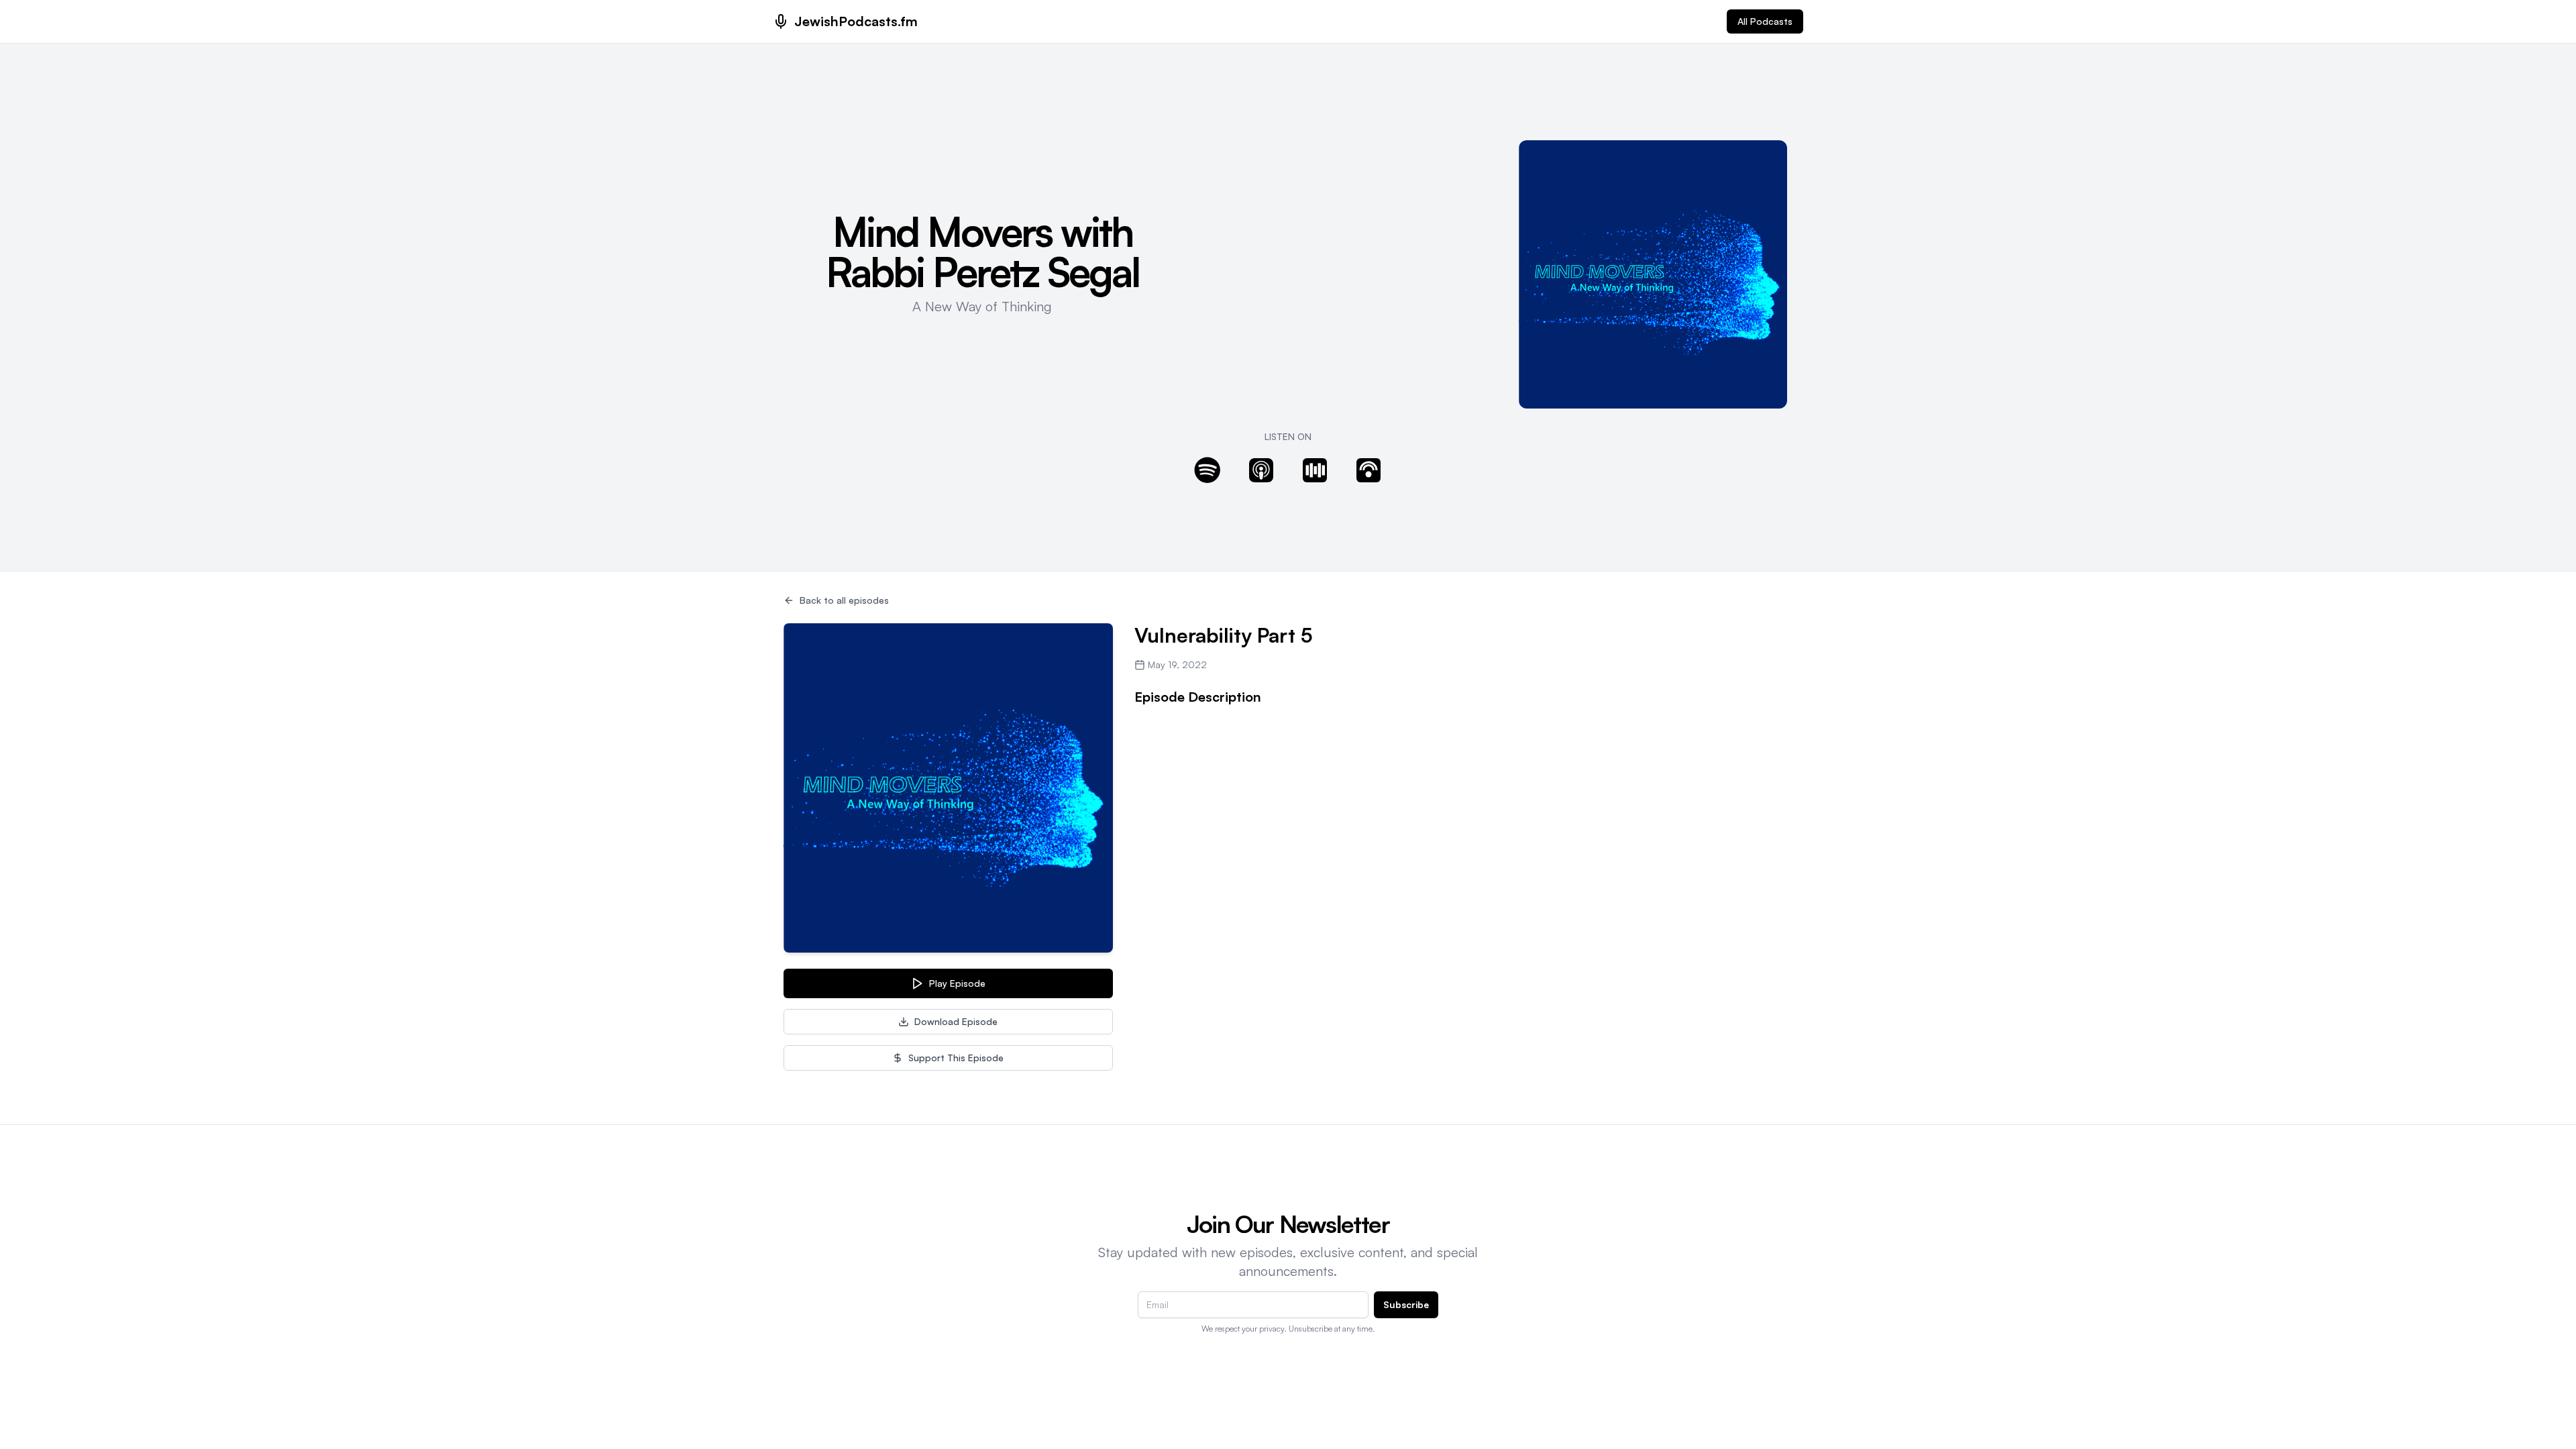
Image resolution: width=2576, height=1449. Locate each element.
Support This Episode (956, 1058)
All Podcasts (1765, 21)
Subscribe (1406, 1304)
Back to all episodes (844, 600)
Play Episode (957, 983)
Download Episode (956, 1021)
